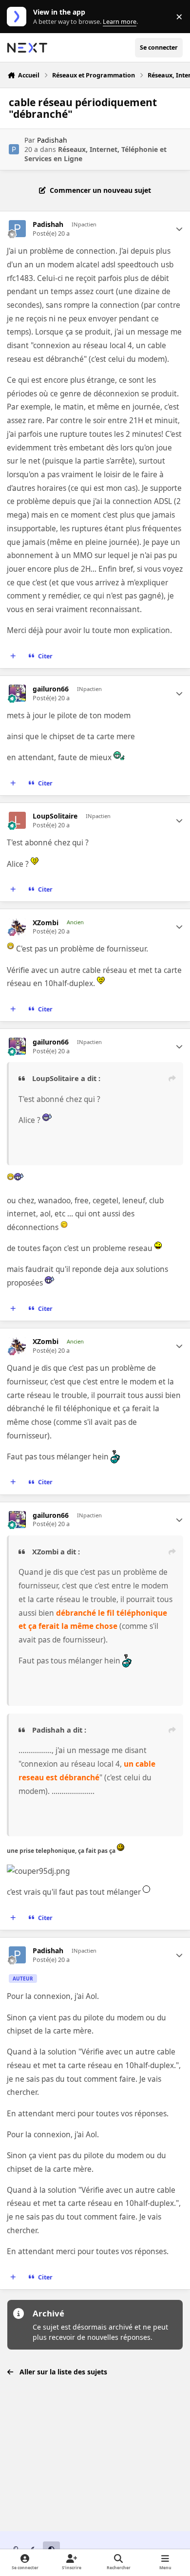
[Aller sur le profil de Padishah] (14, 149)
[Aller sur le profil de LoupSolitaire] (17, 820)
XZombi (46, 923)
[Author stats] (179, 229)
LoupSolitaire (55, 816)
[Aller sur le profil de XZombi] (17, 927)
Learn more (19, 17)
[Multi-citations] (13, 656)
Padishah (52, 140)
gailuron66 (51, 689)
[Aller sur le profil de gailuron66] (17, 693)
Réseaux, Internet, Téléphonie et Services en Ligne (95, 154)
